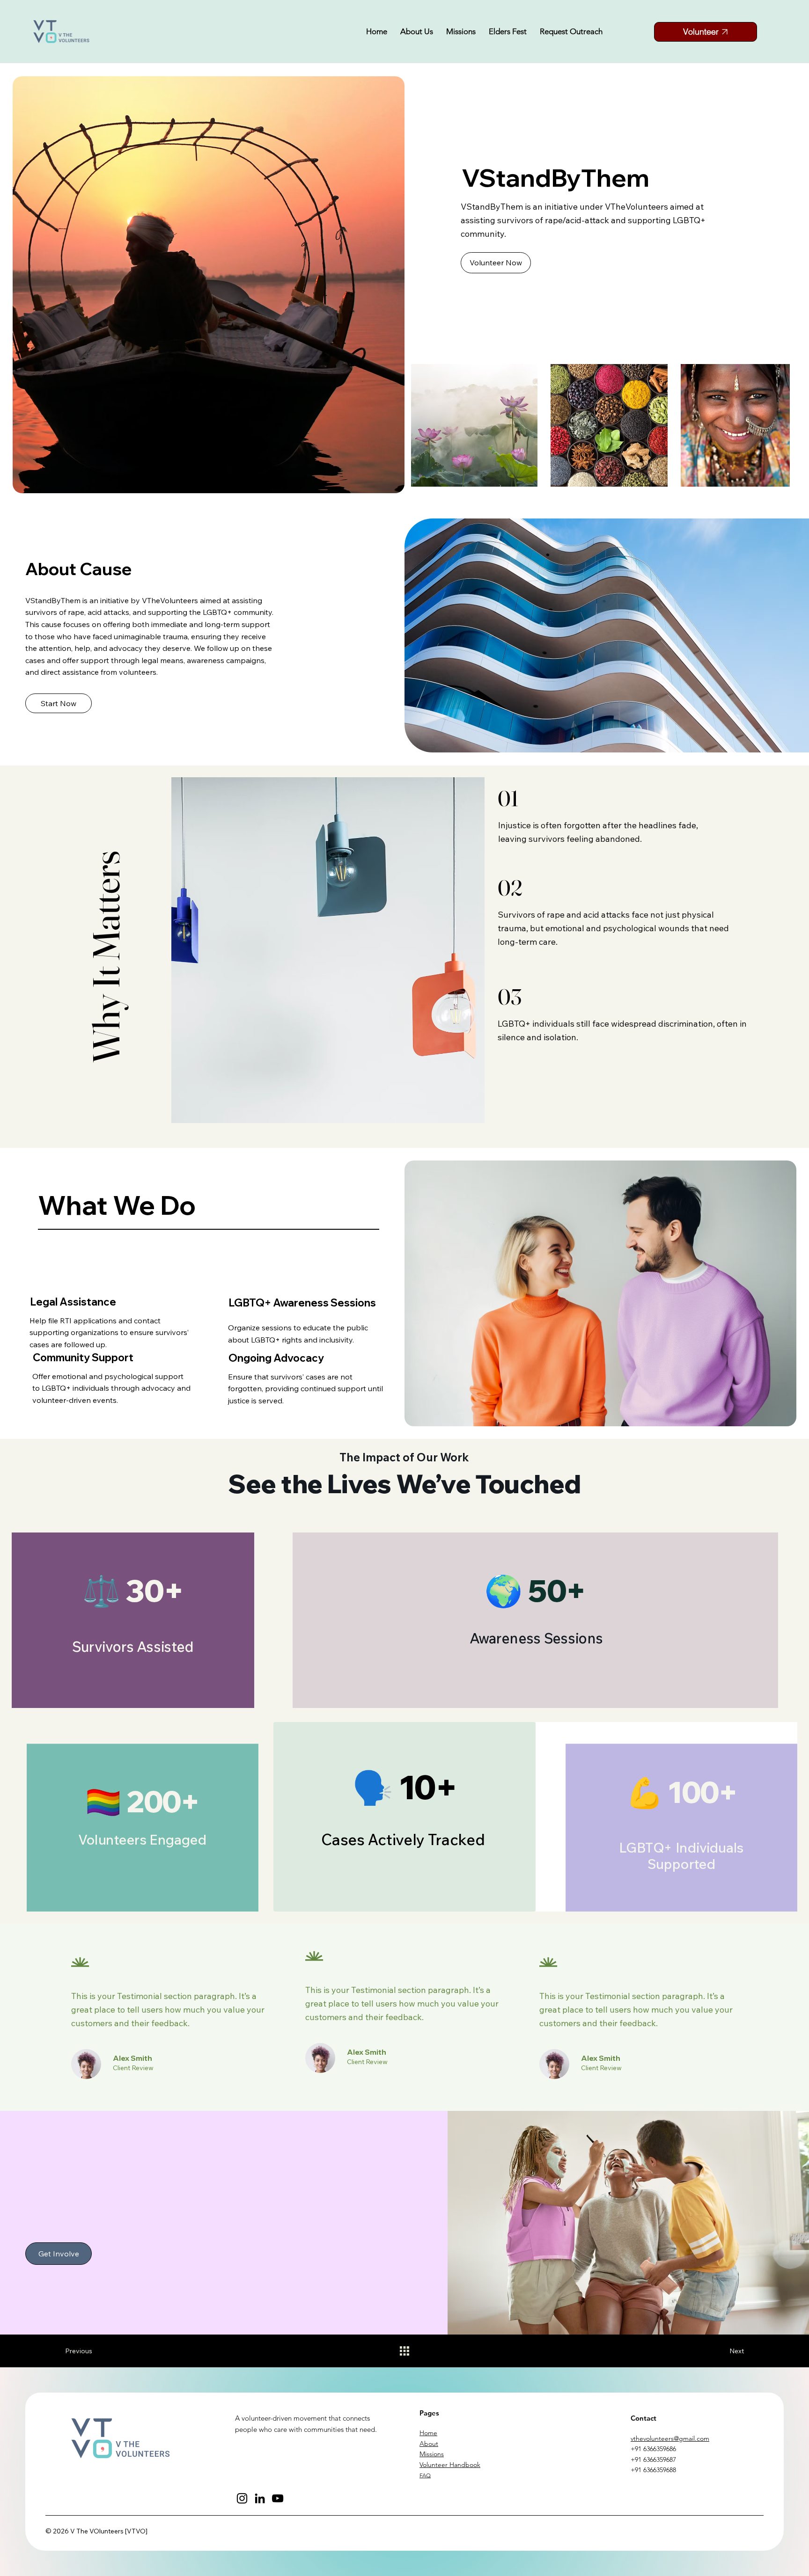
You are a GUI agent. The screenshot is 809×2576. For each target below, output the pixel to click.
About (429, 2444)
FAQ (425, 2475)
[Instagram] (242, 2498)
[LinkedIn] (260, 2498)
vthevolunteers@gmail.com (670, 2438)
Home (428, 2433)
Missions (432, 2454)
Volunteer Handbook (450, 2465)
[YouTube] (278, 2498)
